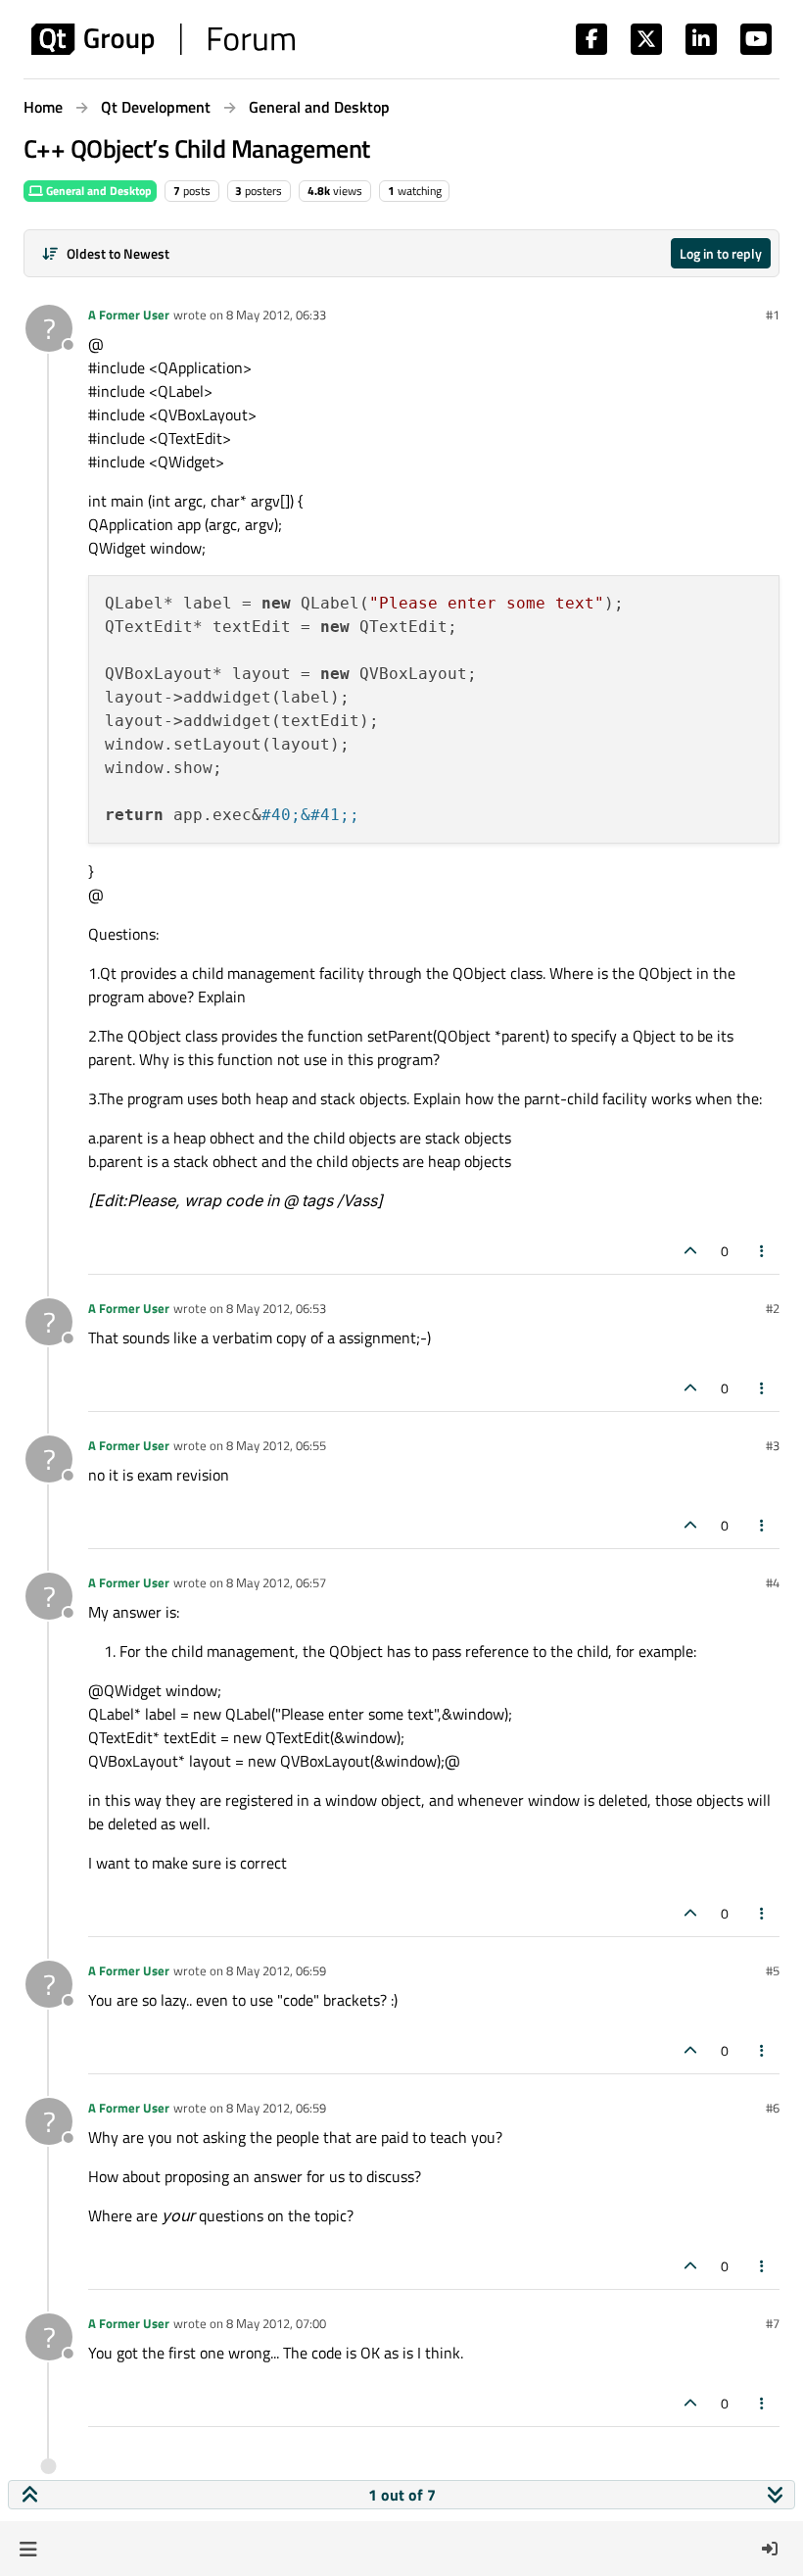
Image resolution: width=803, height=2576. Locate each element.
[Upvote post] (690, 1251)
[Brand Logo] (163, 39)
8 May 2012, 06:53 (276, 1308)
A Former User (129, 315)
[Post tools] (763, 1251)
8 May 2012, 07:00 (276, 2323)
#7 (773, 2323)
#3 (773, 1445)
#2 (773, 1308)
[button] (28, 2549)
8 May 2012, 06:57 (276, 1582)
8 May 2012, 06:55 (276, 1445)
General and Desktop (97, 191)
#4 (773, 1582)
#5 (773, 1970)
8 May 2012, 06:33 (276, 315)
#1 (773, 315)
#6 (773, 2108)
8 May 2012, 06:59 (276, 1970)
